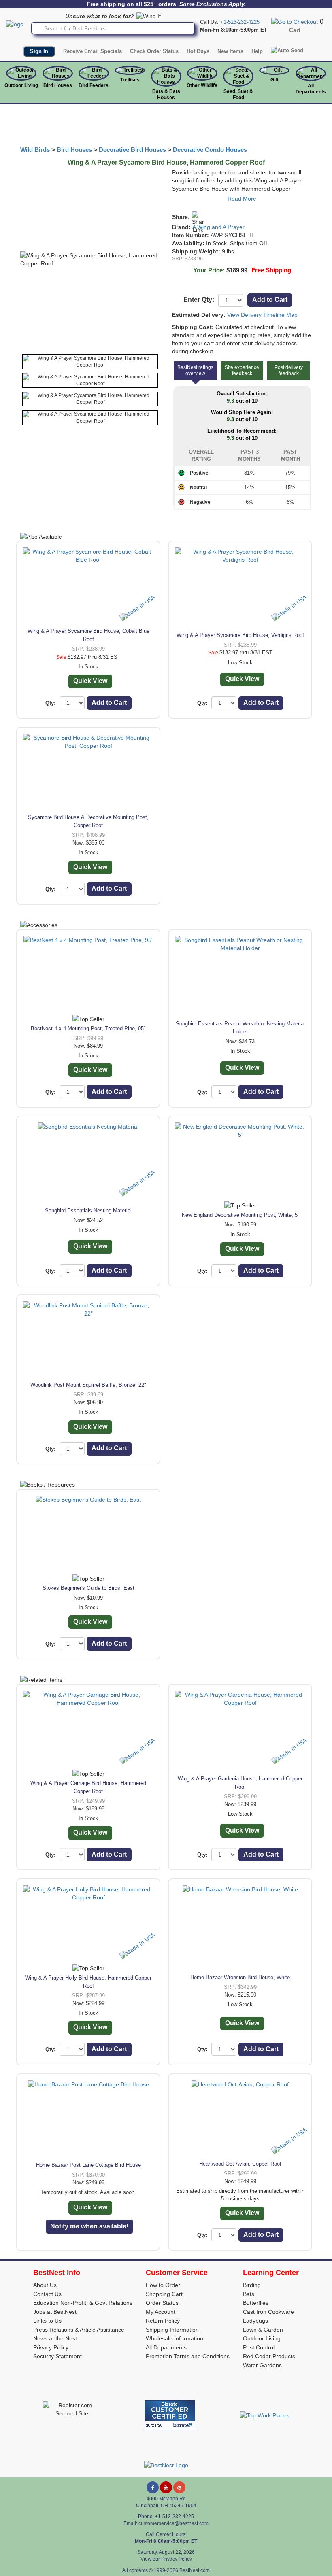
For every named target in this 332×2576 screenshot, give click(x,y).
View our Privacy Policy (166, 2559)
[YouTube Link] (166, 2487)
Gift (275, 80)
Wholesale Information (175, 2338)
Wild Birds (35, 150)
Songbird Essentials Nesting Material (88, 1211)
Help (257, 51)
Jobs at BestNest (55, 2312)
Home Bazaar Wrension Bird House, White (240, 1977)
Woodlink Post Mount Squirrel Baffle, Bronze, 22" (88, 1385)
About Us (45, 2285)
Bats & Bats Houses (166, 94)
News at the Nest (55, 2338)
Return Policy (163, 2321)
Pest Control (259, 2347)
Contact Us (47, 2294)
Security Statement (57, 2356)
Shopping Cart (164, 2294)
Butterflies (256, 2303)
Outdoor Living (21, 85)
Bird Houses (58, 85)
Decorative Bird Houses (132, 150)
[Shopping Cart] (295, 21)
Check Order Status (154, 51)
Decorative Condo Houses (210, 150)
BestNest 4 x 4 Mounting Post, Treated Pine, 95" (88, 1028)
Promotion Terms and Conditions (188, 2356)
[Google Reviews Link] (179, 2487)
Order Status (162, 2303)
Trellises (130, 80)
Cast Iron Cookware (268, 2312)
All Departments (311, 89)
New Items (230, 51)
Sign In (39, 51)
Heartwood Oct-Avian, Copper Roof (240, 2164)
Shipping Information (172, 2330)
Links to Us (47, 2321)
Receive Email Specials (93, 51)
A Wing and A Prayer (218, 227)
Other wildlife (202, 85)
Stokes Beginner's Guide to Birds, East (88, 1588)
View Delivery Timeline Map (262, 315)
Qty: (50, 703)
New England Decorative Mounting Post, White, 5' (240, 1215)
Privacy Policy (51, 2347)
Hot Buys (198, 51)
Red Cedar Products (269, 2356)
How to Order (163, 2285)
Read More (242, 199)
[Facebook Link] (153, 2487)
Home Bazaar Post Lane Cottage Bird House (88, 2165)
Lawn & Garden (263, 2330)
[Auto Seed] (287, 51)
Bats (249, 2294)
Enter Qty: (199, 300)
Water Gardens (262, 2365)
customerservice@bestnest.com (173, 2523)
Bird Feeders (94, 85)
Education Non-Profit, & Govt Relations (83, 2303)
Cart (295, 30)
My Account (161, 2312)
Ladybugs (255, 2321)
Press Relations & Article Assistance (79, 2330)
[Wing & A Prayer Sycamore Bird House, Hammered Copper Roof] (90, 362)
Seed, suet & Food (238, 94)
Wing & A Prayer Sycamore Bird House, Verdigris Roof (240, 635)
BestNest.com (195, 2570)
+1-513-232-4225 (240, 22)
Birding (252, 2285)
